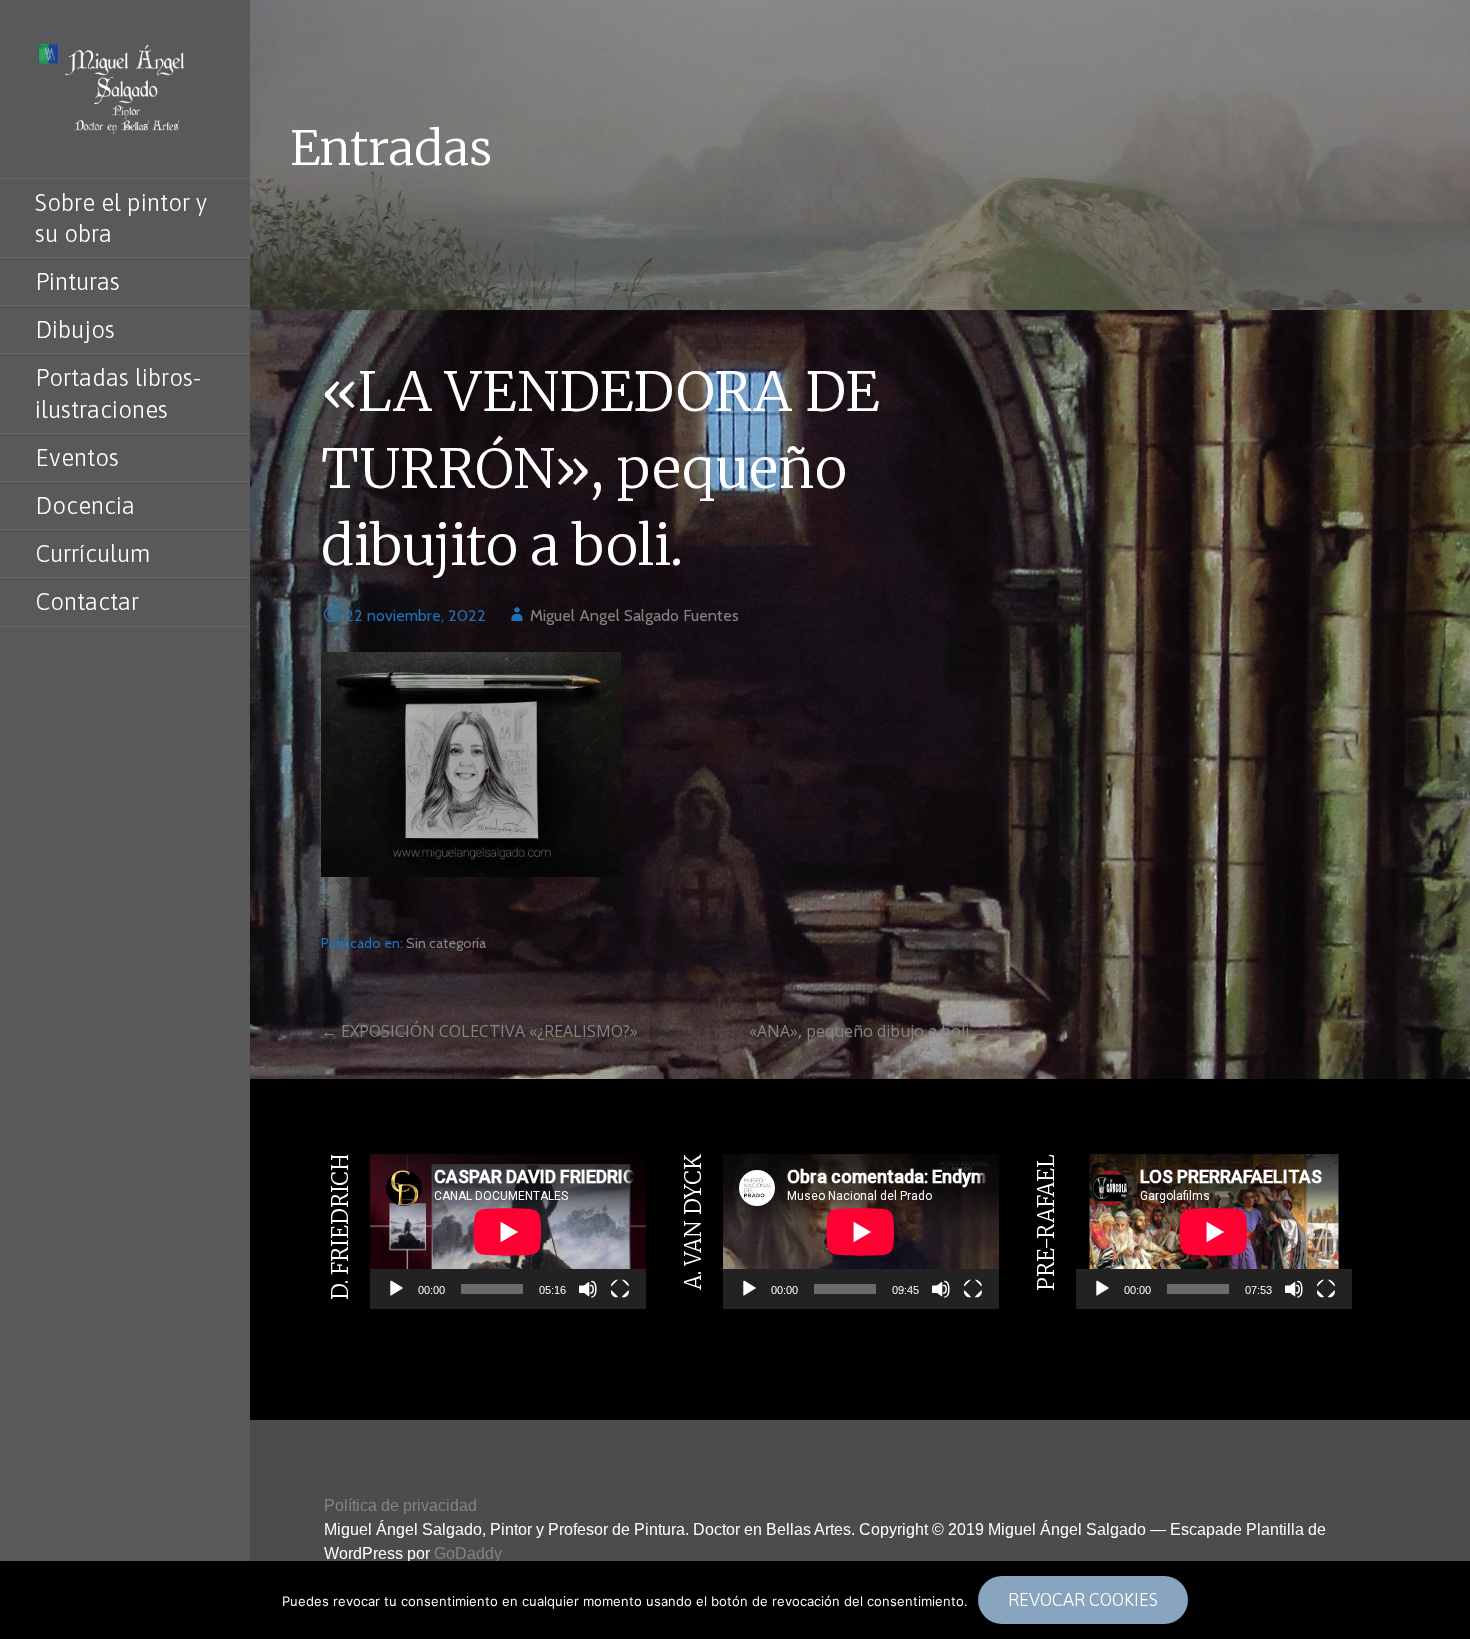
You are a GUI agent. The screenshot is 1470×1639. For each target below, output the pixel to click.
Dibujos (75, 329)
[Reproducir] (396, 1289)
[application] (508, 1231)
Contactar (87, 601)
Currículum (92, 553)
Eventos (77, 457)
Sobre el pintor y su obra (121, 218)
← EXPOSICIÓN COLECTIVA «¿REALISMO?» (479, 1031)
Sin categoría (446, 943)
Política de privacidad (400, 1505)
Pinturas (77, 281)
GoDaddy (468, 1553)
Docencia (85, 505)
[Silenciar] (588, 1289)
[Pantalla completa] (620, 1289)
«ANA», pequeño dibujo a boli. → (870, 1031)
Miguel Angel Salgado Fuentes (634, 615)
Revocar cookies (1083, 1599)
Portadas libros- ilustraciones (118, 393)
